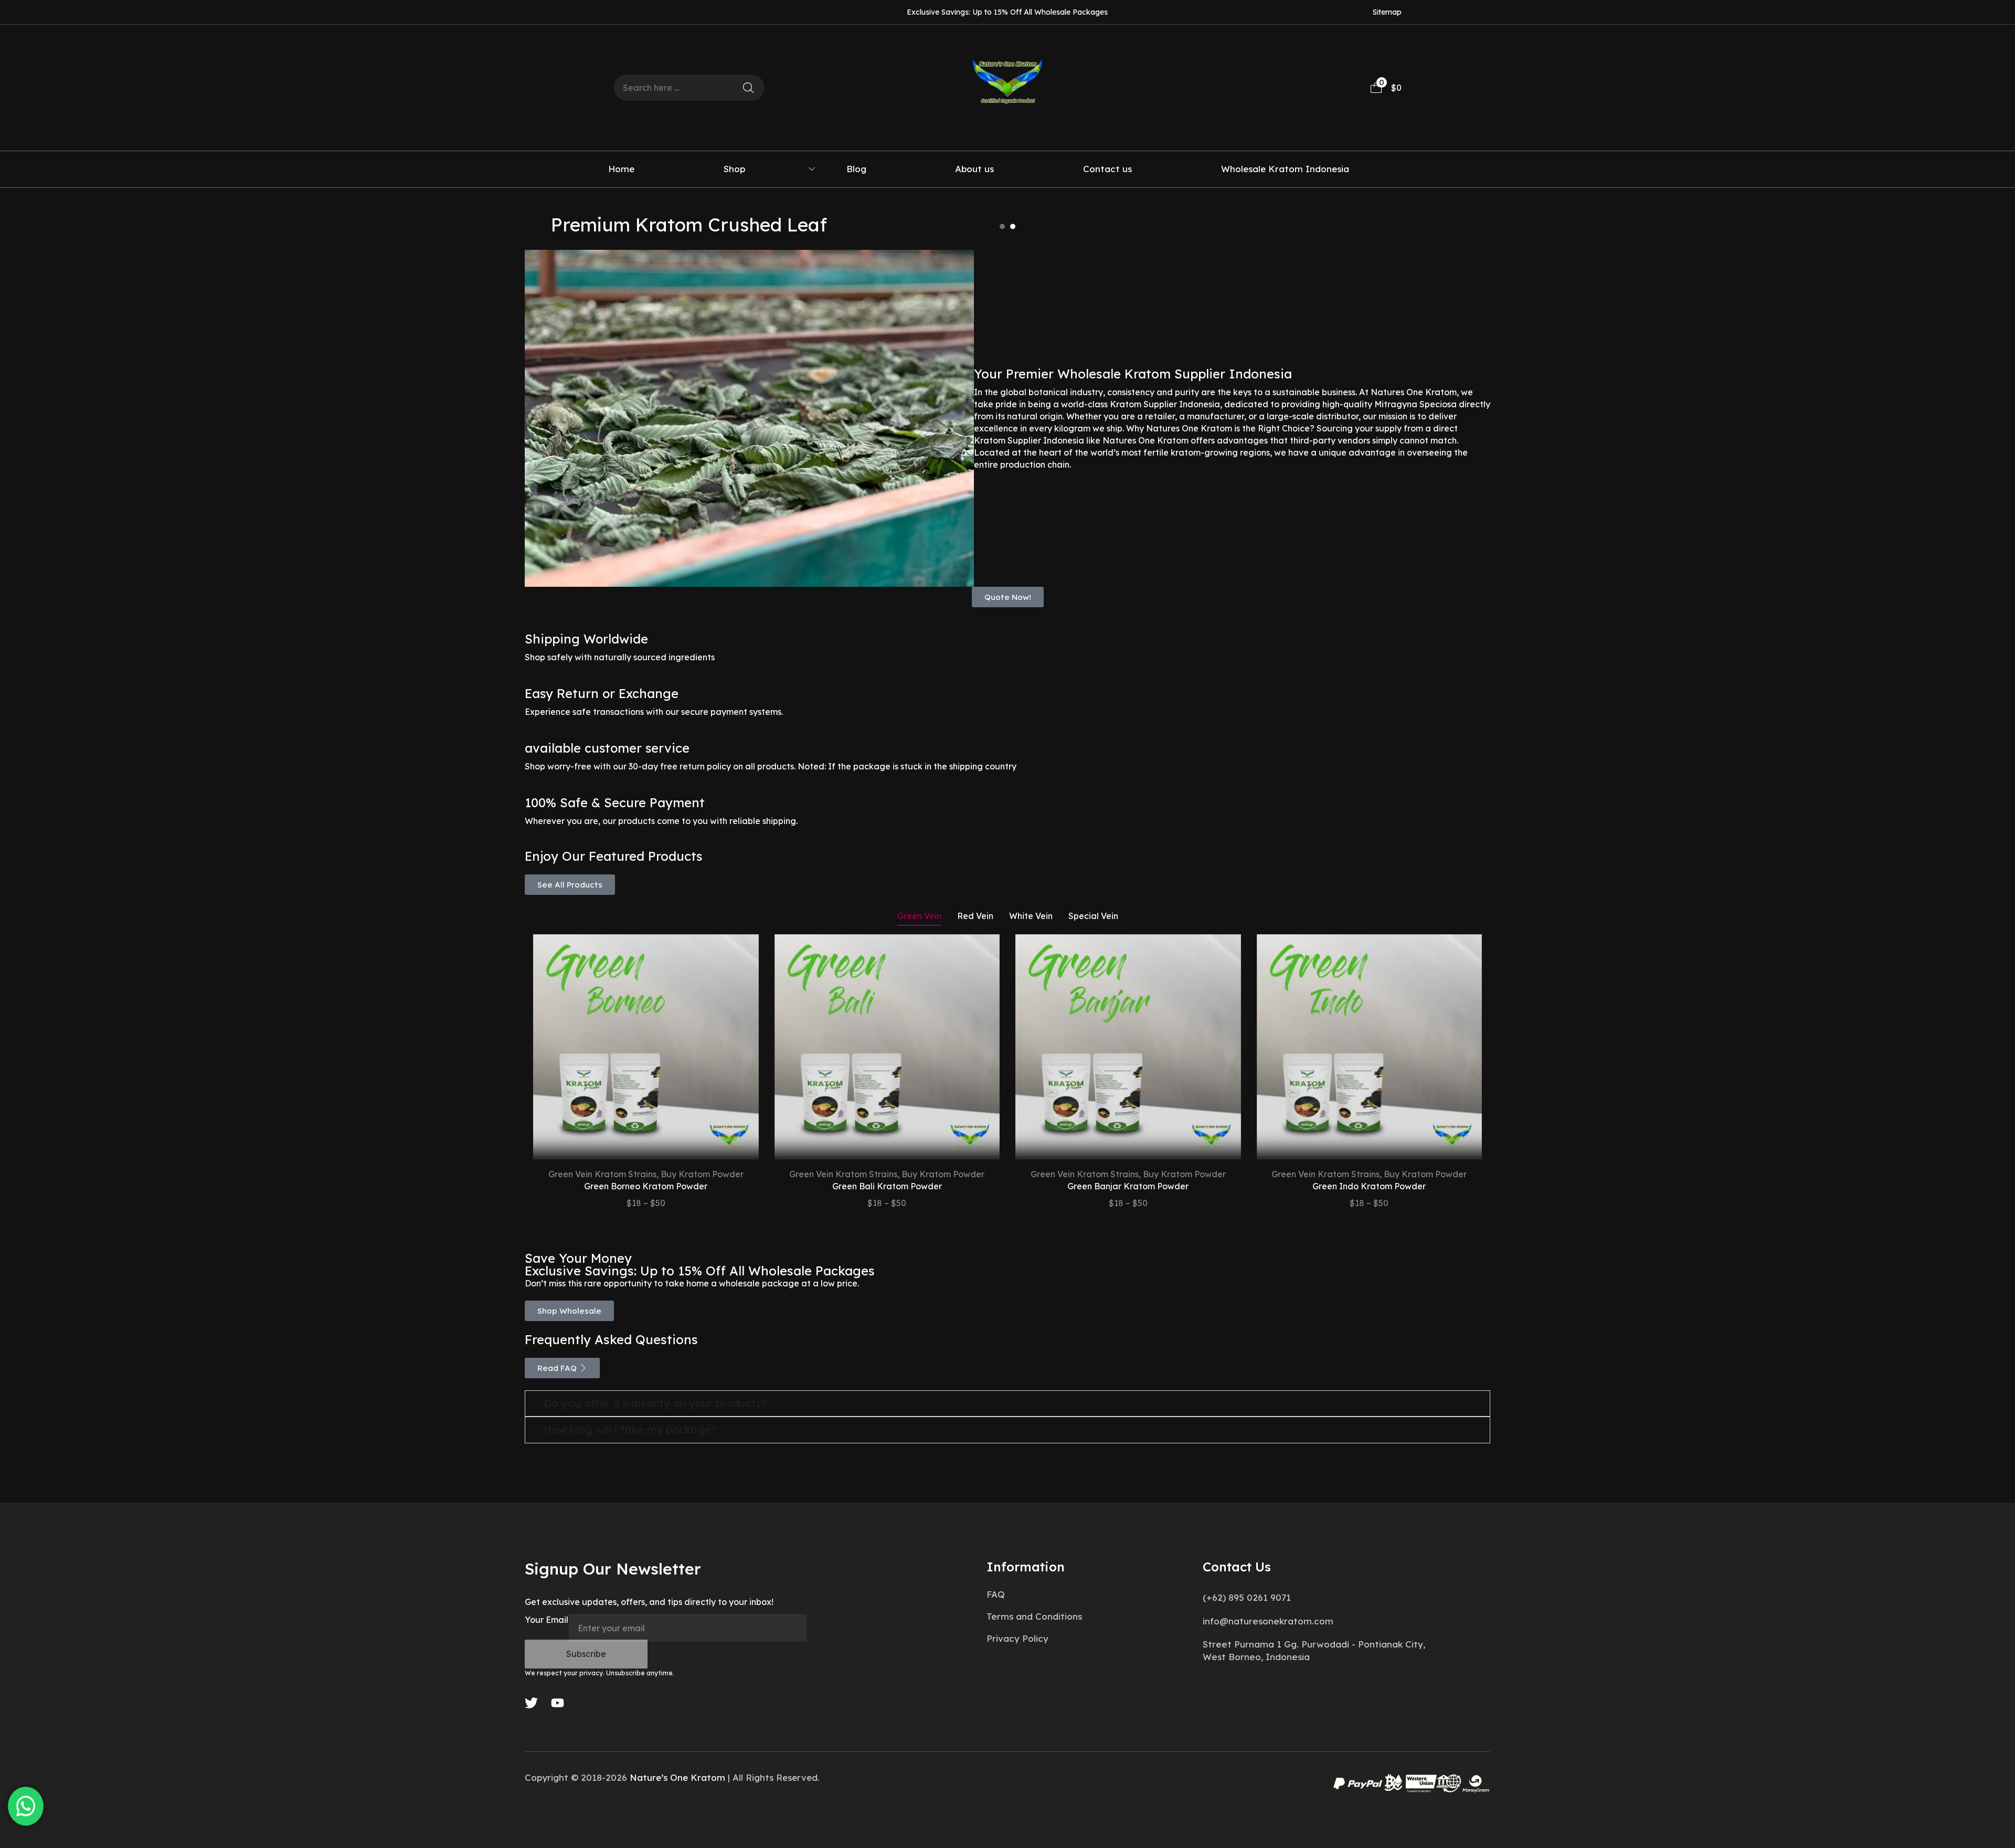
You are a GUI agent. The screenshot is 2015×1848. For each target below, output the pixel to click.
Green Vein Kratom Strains (602, 1174)
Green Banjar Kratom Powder (1128, 1186)
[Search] (748, 88)
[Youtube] (558, 1703)
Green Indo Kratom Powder (1369, 1186)
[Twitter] (531, 1703)
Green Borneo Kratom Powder (646, 1186)
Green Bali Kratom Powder (887, 1186)
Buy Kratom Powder (702, 1174)
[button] (1386, 88)
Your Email (547, 1620)
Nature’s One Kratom (677, 1777)
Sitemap (1387, 12)
